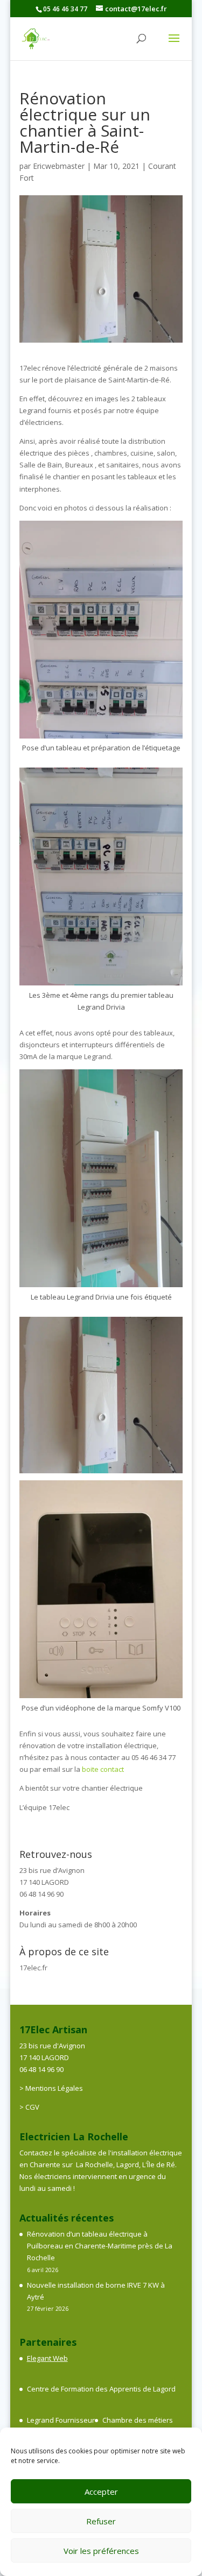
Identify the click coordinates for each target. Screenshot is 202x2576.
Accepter (101, 2492)
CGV (32, 2107)
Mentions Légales (54, 2088)
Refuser (101, 2521)
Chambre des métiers (138, 2420)
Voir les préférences (101, 2551)
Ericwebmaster (59, 166)
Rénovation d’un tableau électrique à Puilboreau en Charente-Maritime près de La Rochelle (100, 2246)
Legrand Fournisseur (61, 2420)
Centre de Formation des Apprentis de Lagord (101, 2389)
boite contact (102, 1769)
